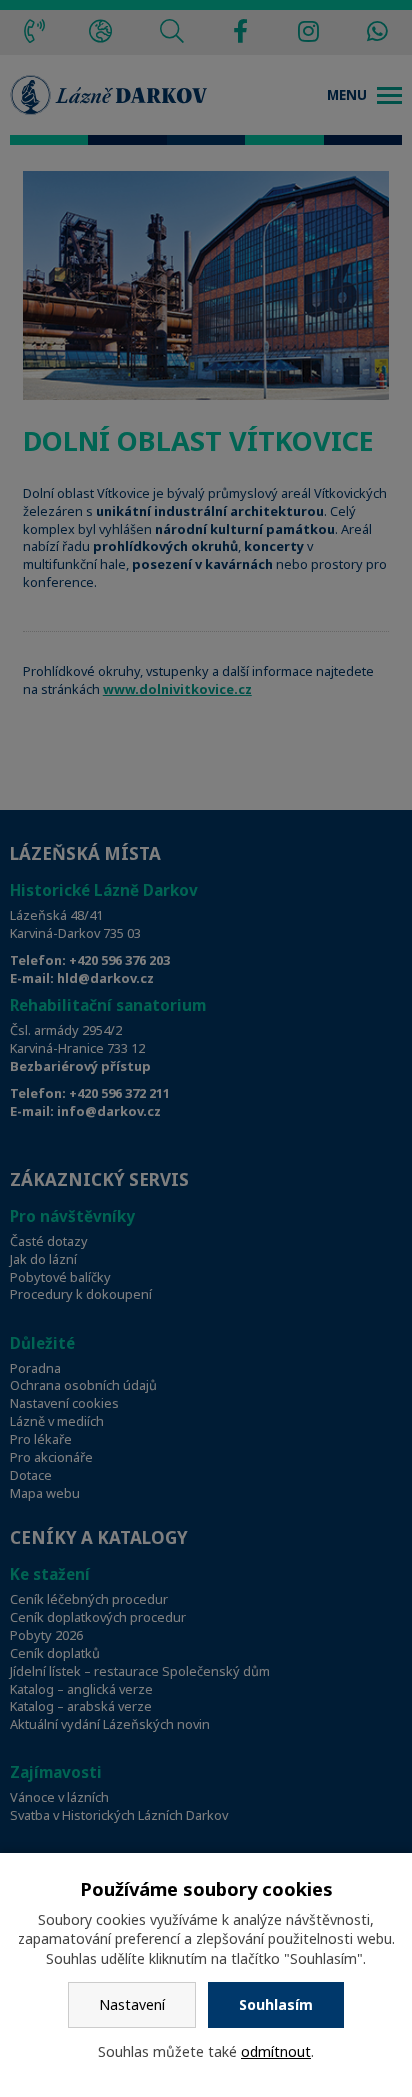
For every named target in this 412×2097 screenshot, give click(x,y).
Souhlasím (276, 2004)
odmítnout (276, 2051)
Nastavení (132, 2004)
